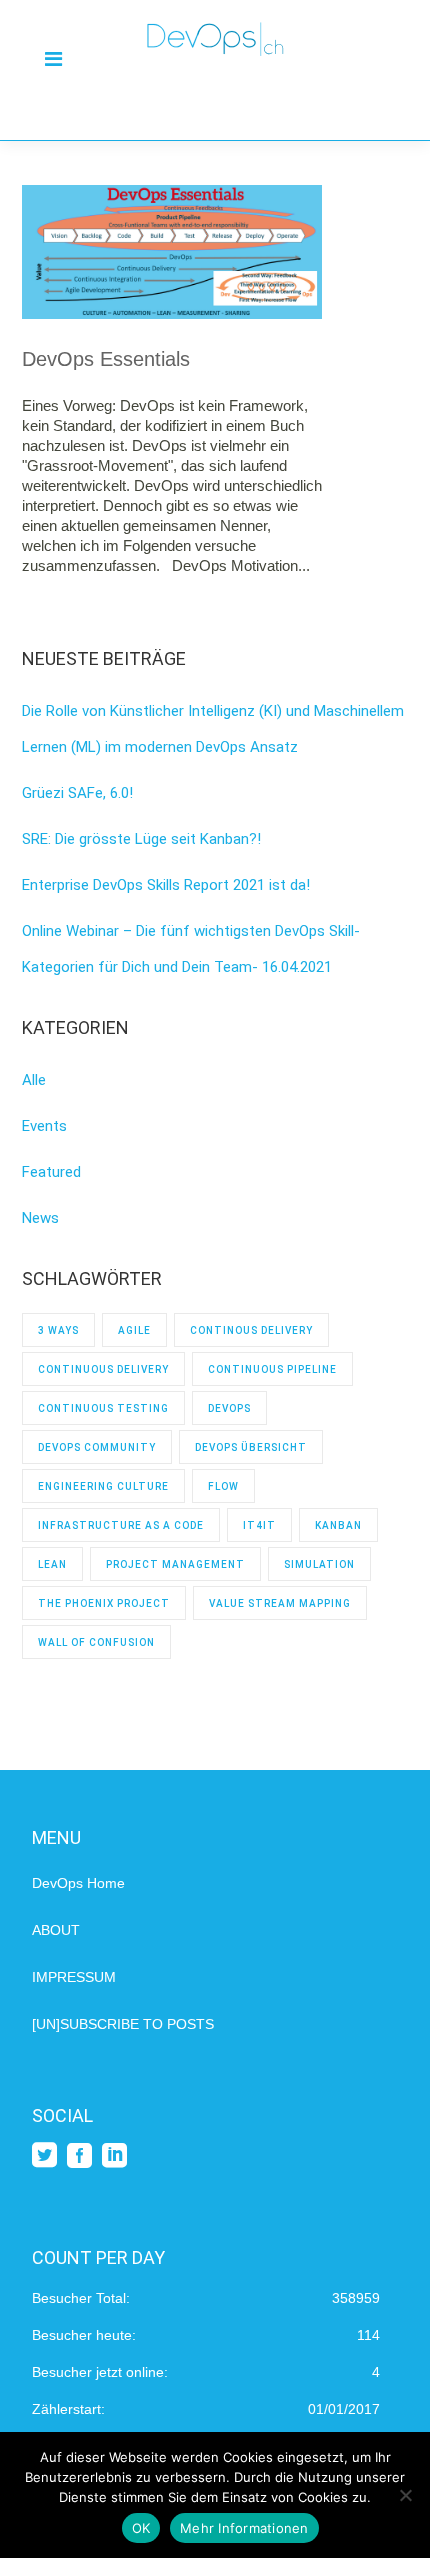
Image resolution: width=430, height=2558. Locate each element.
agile (134, 1330)
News (40, 1218)
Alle (34, 1080)
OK (141, 2528)
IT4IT (259, 1525)
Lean (52, 1564)
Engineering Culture (103, 1486)
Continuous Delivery (103, 1369)
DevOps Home (78, 1883)
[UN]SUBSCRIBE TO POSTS (123, 2024)
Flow (223, 1486)
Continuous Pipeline (272, 1369)
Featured (51, 1172)
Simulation (319, 1564)
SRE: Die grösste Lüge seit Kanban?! (141, 839)
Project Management (175, 1564)
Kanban (338, 1525)
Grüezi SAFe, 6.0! (77, 793)
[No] (405, 2495)
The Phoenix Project (104, 1603)
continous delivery (251, 1330)
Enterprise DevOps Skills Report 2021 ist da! (166, 885)
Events (44, 1126)
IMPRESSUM (74, 1977)
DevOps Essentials (106, 359)
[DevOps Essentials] (172, 252)
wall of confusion (96, 1642)
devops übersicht (251, 1447)
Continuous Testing (103, 1408)
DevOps (229, 1408)
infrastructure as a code (121, 1525)
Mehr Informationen (244, 2528)
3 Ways (58, 1330)
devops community (97, 1447)
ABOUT (56, 1930)
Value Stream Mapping (280, 1603)
